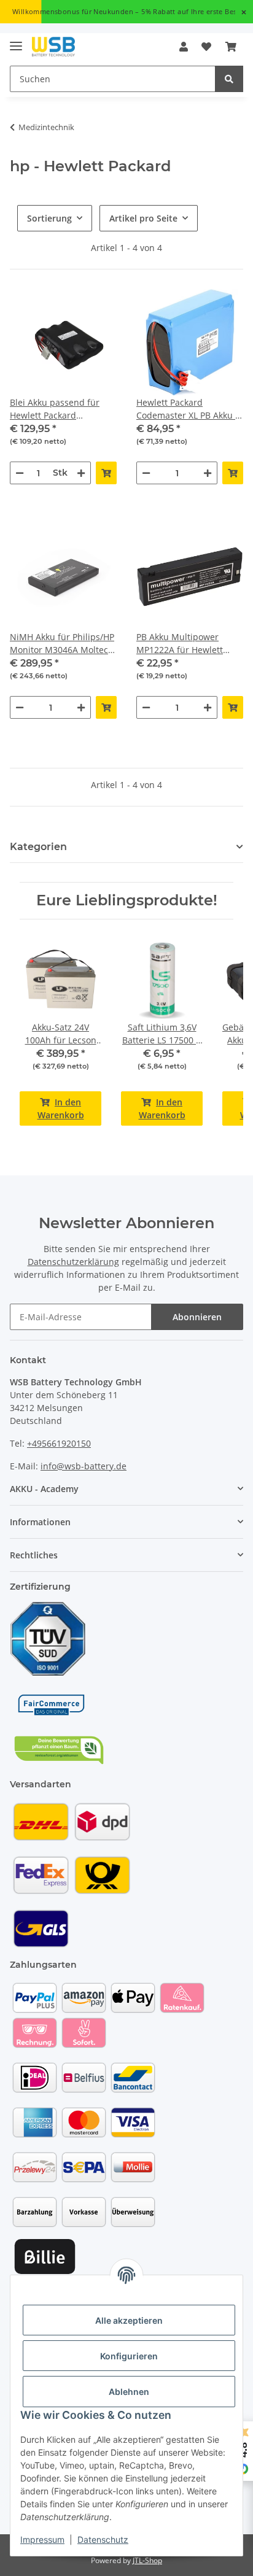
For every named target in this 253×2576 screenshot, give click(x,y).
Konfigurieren (129, 2356)
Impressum (42, 2539)
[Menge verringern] (20, 473)
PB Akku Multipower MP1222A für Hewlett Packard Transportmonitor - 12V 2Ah (184, 644)
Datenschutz (103, 2539)
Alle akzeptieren (129, 2320)
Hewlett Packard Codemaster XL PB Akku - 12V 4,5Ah (187, 409)
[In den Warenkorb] (106, 473)
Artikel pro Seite (143, 218)
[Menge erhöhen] (81, 473)
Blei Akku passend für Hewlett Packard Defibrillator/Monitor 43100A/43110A (55, 409)
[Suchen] (229, 79)
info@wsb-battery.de (84, 1466)
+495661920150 (59, 1443)
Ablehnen (129, 2392)
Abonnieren (197, 1317)
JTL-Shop (147, 2560)
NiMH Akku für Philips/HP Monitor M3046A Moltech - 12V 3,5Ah (62, 644)
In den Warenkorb (61, 1108)
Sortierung (49, 218)
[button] (184, 47)
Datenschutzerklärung (73, 1262)
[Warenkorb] (231, 47)
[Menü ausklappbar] (16, 41)
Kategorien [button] (38, 847)
